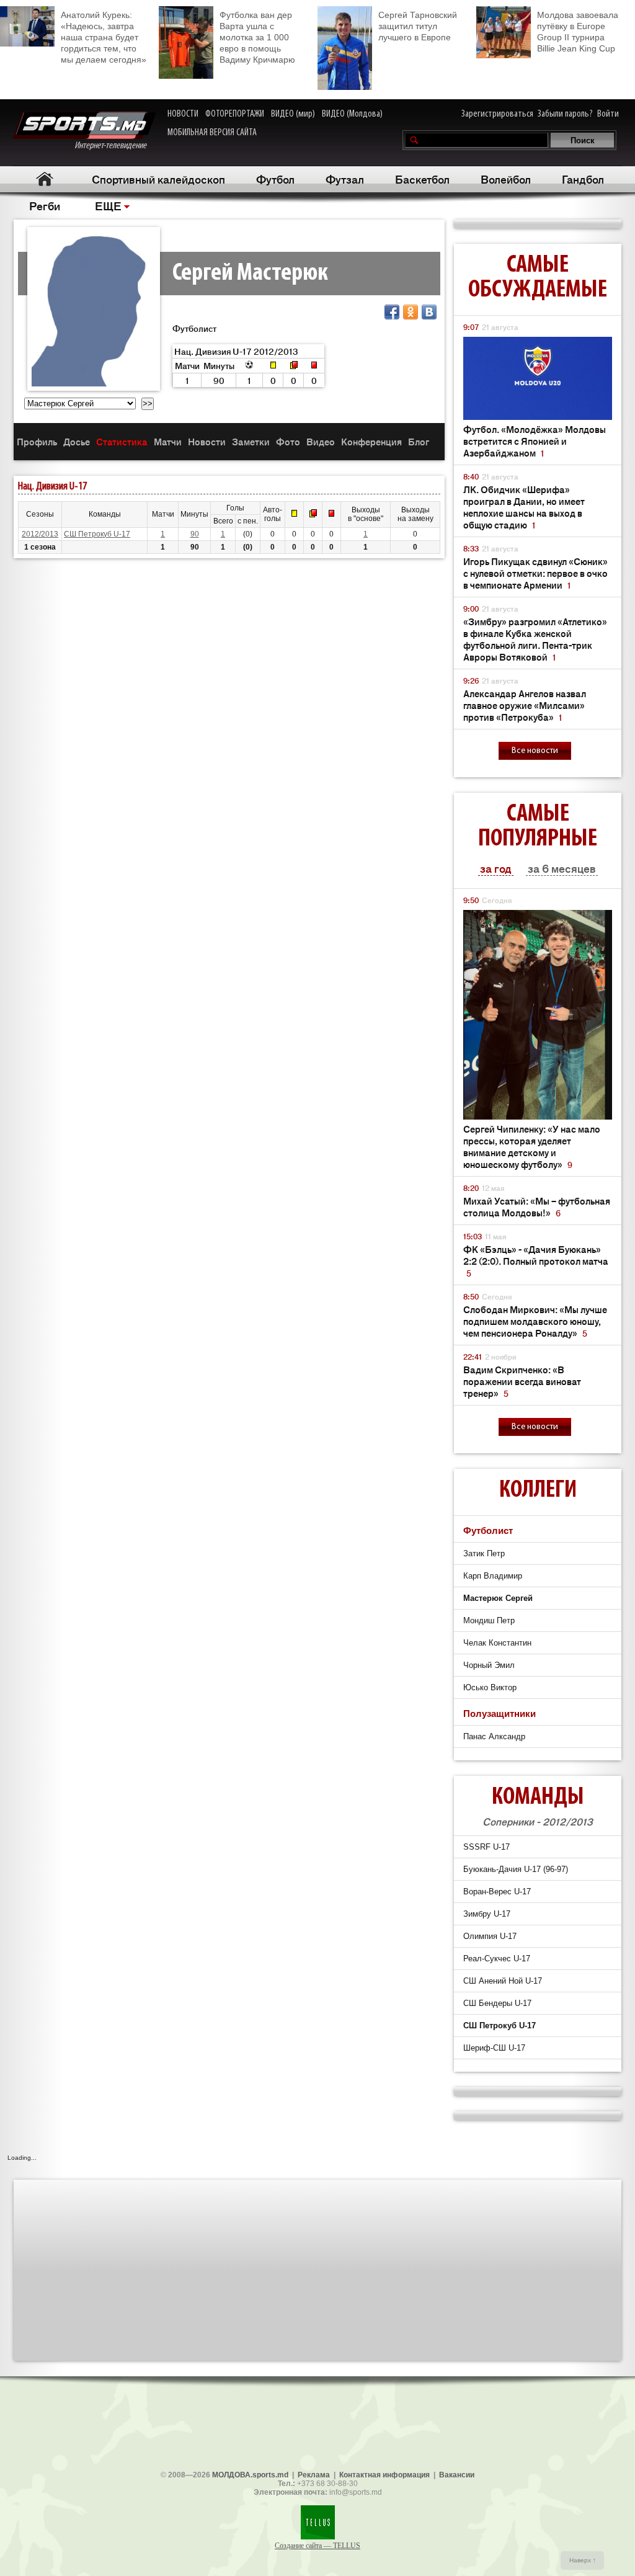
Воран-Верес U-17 (497, 1892)
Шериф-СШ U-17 (494, 2048)
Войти (608, 114)
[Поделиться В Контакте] (429, 312)
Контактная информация (384, 2475)
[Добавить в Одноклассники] (411, 312)
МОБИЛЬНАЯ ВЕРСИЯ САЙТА (212, 133)
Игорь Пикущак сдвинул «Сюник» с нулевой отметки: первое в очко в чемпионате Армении (535, 573)
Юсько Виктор (490, 1687)
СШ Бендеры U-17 (497, 2003)
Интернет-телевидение (115, 146)
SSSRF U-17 (486, 1847)
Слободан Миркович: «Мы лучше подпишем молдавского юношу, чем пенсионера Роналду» (535, 1321)
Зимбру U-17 (487, 1914)
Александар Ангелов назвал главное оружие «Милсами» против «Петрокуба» (525, 705)
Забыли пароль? (565, 114)
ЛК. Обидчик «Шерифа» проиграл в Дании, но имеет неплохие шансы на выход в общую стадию (524, 507)
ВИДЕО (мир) (293, 114)
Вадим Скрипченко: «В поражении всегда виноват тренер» (522, 1381)
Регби (45, 205)
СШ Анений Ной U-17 (503, 1981)
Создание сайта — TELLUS (317, 2546)
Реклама (314, 2475)
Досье (77, 441)
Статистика (122, 441)
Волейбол (506, 179)
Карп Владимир (493, 1576)
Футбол (275, 179)
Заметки (251, 441)
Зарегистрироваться (497, 114)
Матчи (168, 441)
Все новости (535, 751)
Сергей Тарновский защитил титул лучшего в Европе (418, 26)
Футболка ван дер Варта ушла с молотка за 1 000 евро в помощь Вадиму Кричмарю (257, 37)
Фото (288, 441)
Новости (207, 441)
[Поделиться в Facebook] (392, 312)
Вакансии (457, 2475)
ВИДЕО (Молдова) (352, 114)
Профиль (37, 441)
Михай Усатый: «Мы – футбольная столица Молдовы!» (537, 1206)
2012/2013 (40, 534)
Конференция (371, 441)
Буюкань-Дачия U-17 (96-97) (516, 1869)
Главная (44, 179)
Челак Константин (497, 1643)
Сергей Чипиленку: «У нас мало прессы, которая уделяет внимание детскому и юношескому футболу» (532, 1146)
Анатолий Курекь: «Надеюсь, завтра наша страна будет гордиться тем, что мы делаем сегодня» (104, 37)
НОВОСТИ (183, 114)
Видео (321, 441)
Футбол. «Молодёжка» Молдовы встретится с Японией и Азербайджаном (535, 441)
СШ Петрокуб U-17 (97, 534)
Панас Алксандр (494, 1736)
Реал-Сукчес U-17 (497, 1959)
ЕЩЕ (108, 205)
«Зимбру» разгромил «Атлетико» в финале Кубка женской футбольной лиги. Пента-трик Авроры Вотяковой (535, 639)
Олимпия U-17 (490, 1936)
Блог (419, 441)
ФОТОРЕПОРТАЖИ (235, 114)
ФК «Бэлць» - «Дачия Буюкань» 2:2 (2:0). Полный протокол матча (536, 1261)
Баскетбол (422, 179)
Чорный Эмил (489, 1665)
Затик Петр (484, 1553)
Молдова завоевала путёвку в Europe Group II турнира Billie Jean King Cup (578, 32)
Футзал (345, 179)
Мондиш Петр (489, 1620)
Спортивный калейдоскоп (158, 179)
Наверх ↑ (583, 2560)
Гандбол (583, 179)
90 (195, 534)
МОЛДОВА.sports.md (250, 2475)
